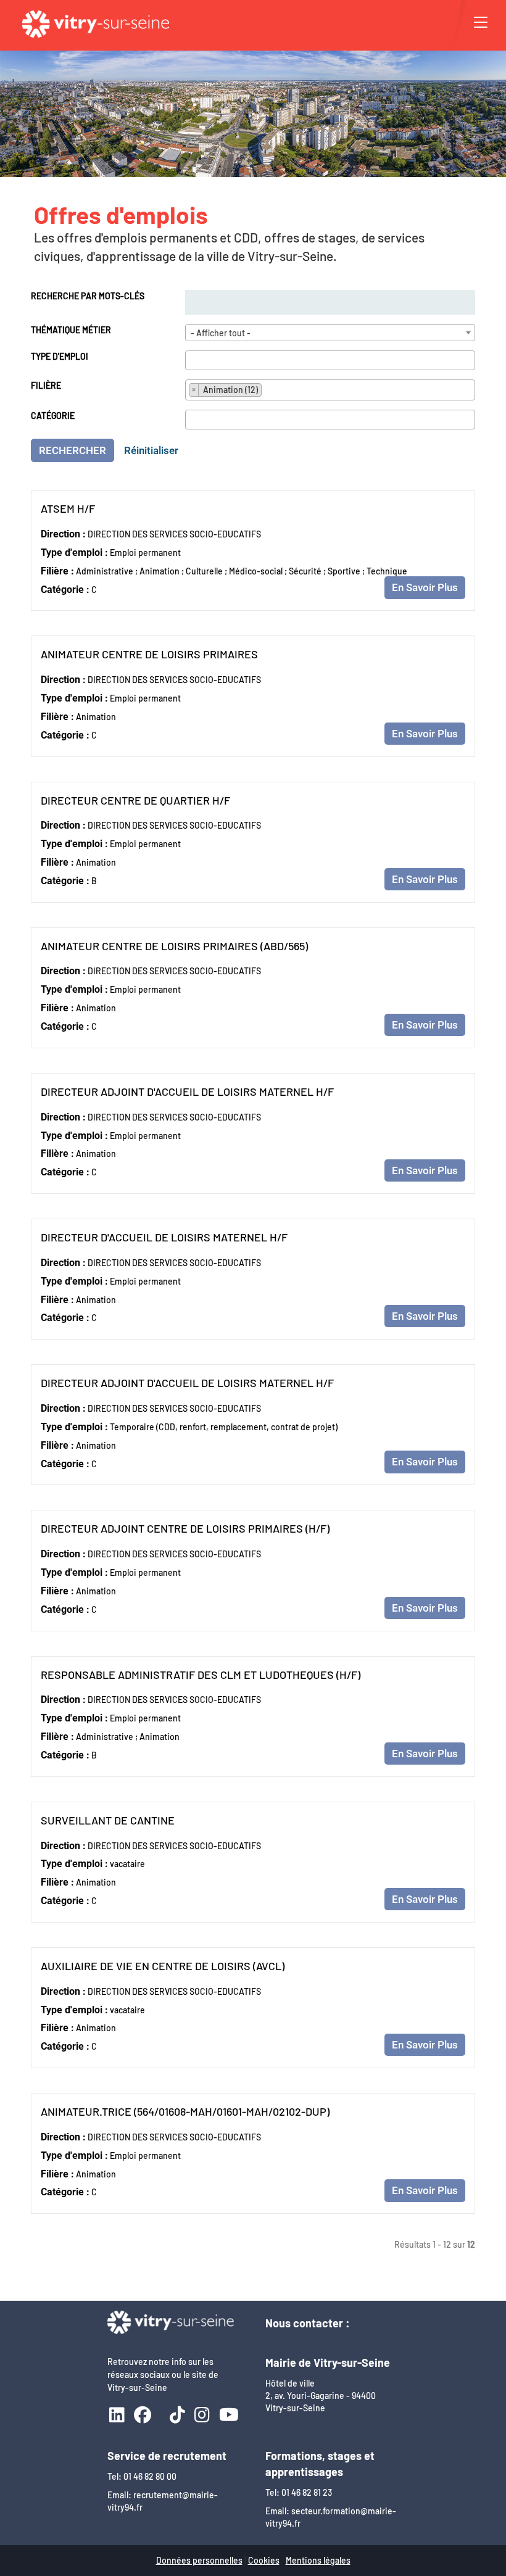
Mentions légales (318, 2560)
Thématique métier (71, 330)
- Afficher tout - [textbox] (221, 333)
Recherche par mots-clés (88, 296)
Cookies (264, 2560)
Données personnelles (199, 2560)
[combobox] (330, 333)
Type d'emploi (60, 356)
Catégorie (53, 416)
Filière (46, 385)
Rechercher (73, 450)
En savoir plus (425, 587)
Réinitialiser (151, 450)
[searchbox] (192, 360)
